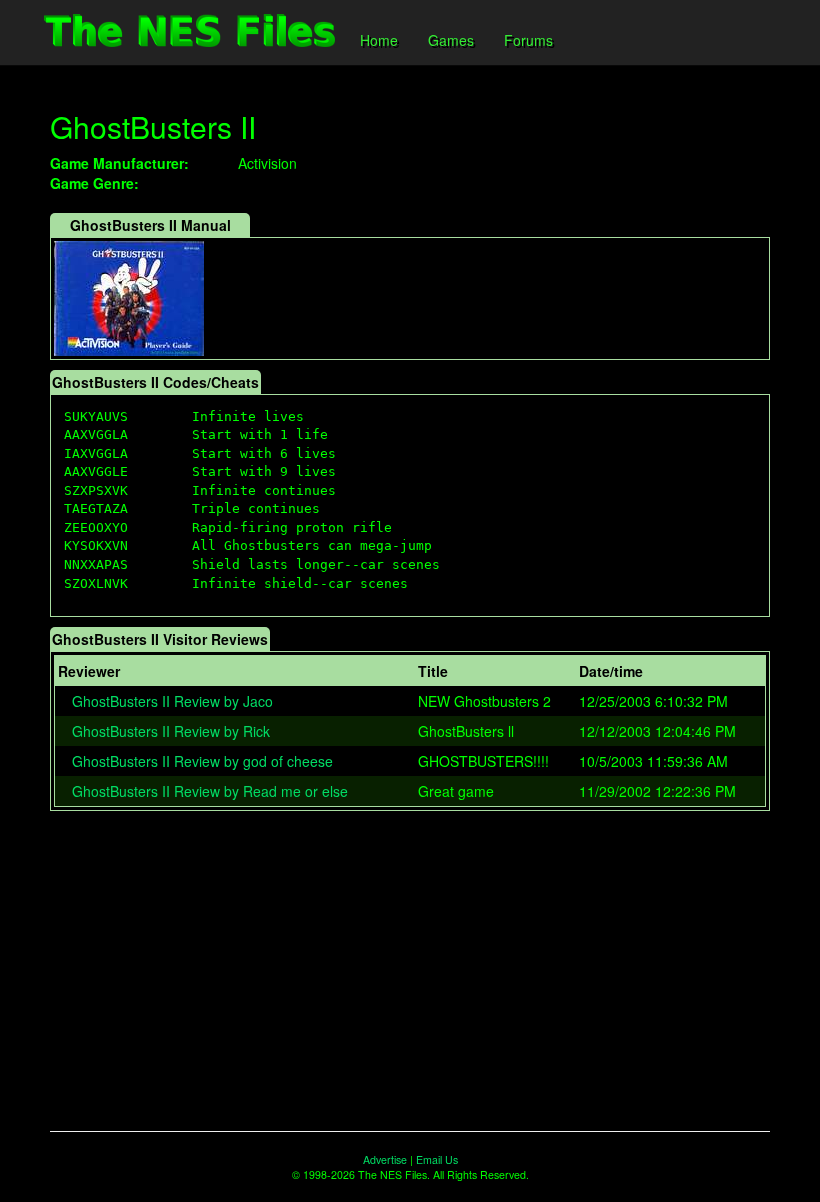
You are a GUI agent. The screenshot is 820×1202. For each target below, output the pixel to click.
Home (379, 40)
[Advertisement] (410, 971)
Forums (528, 40)
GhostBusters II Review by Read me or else (210, 791)
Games (451, 40)
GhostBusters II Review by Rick (171, 731)
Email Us (437, 1159)
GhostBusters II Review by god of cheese (202, 761)
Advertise (385, 1159)
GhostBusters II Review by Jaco (172, 701)
